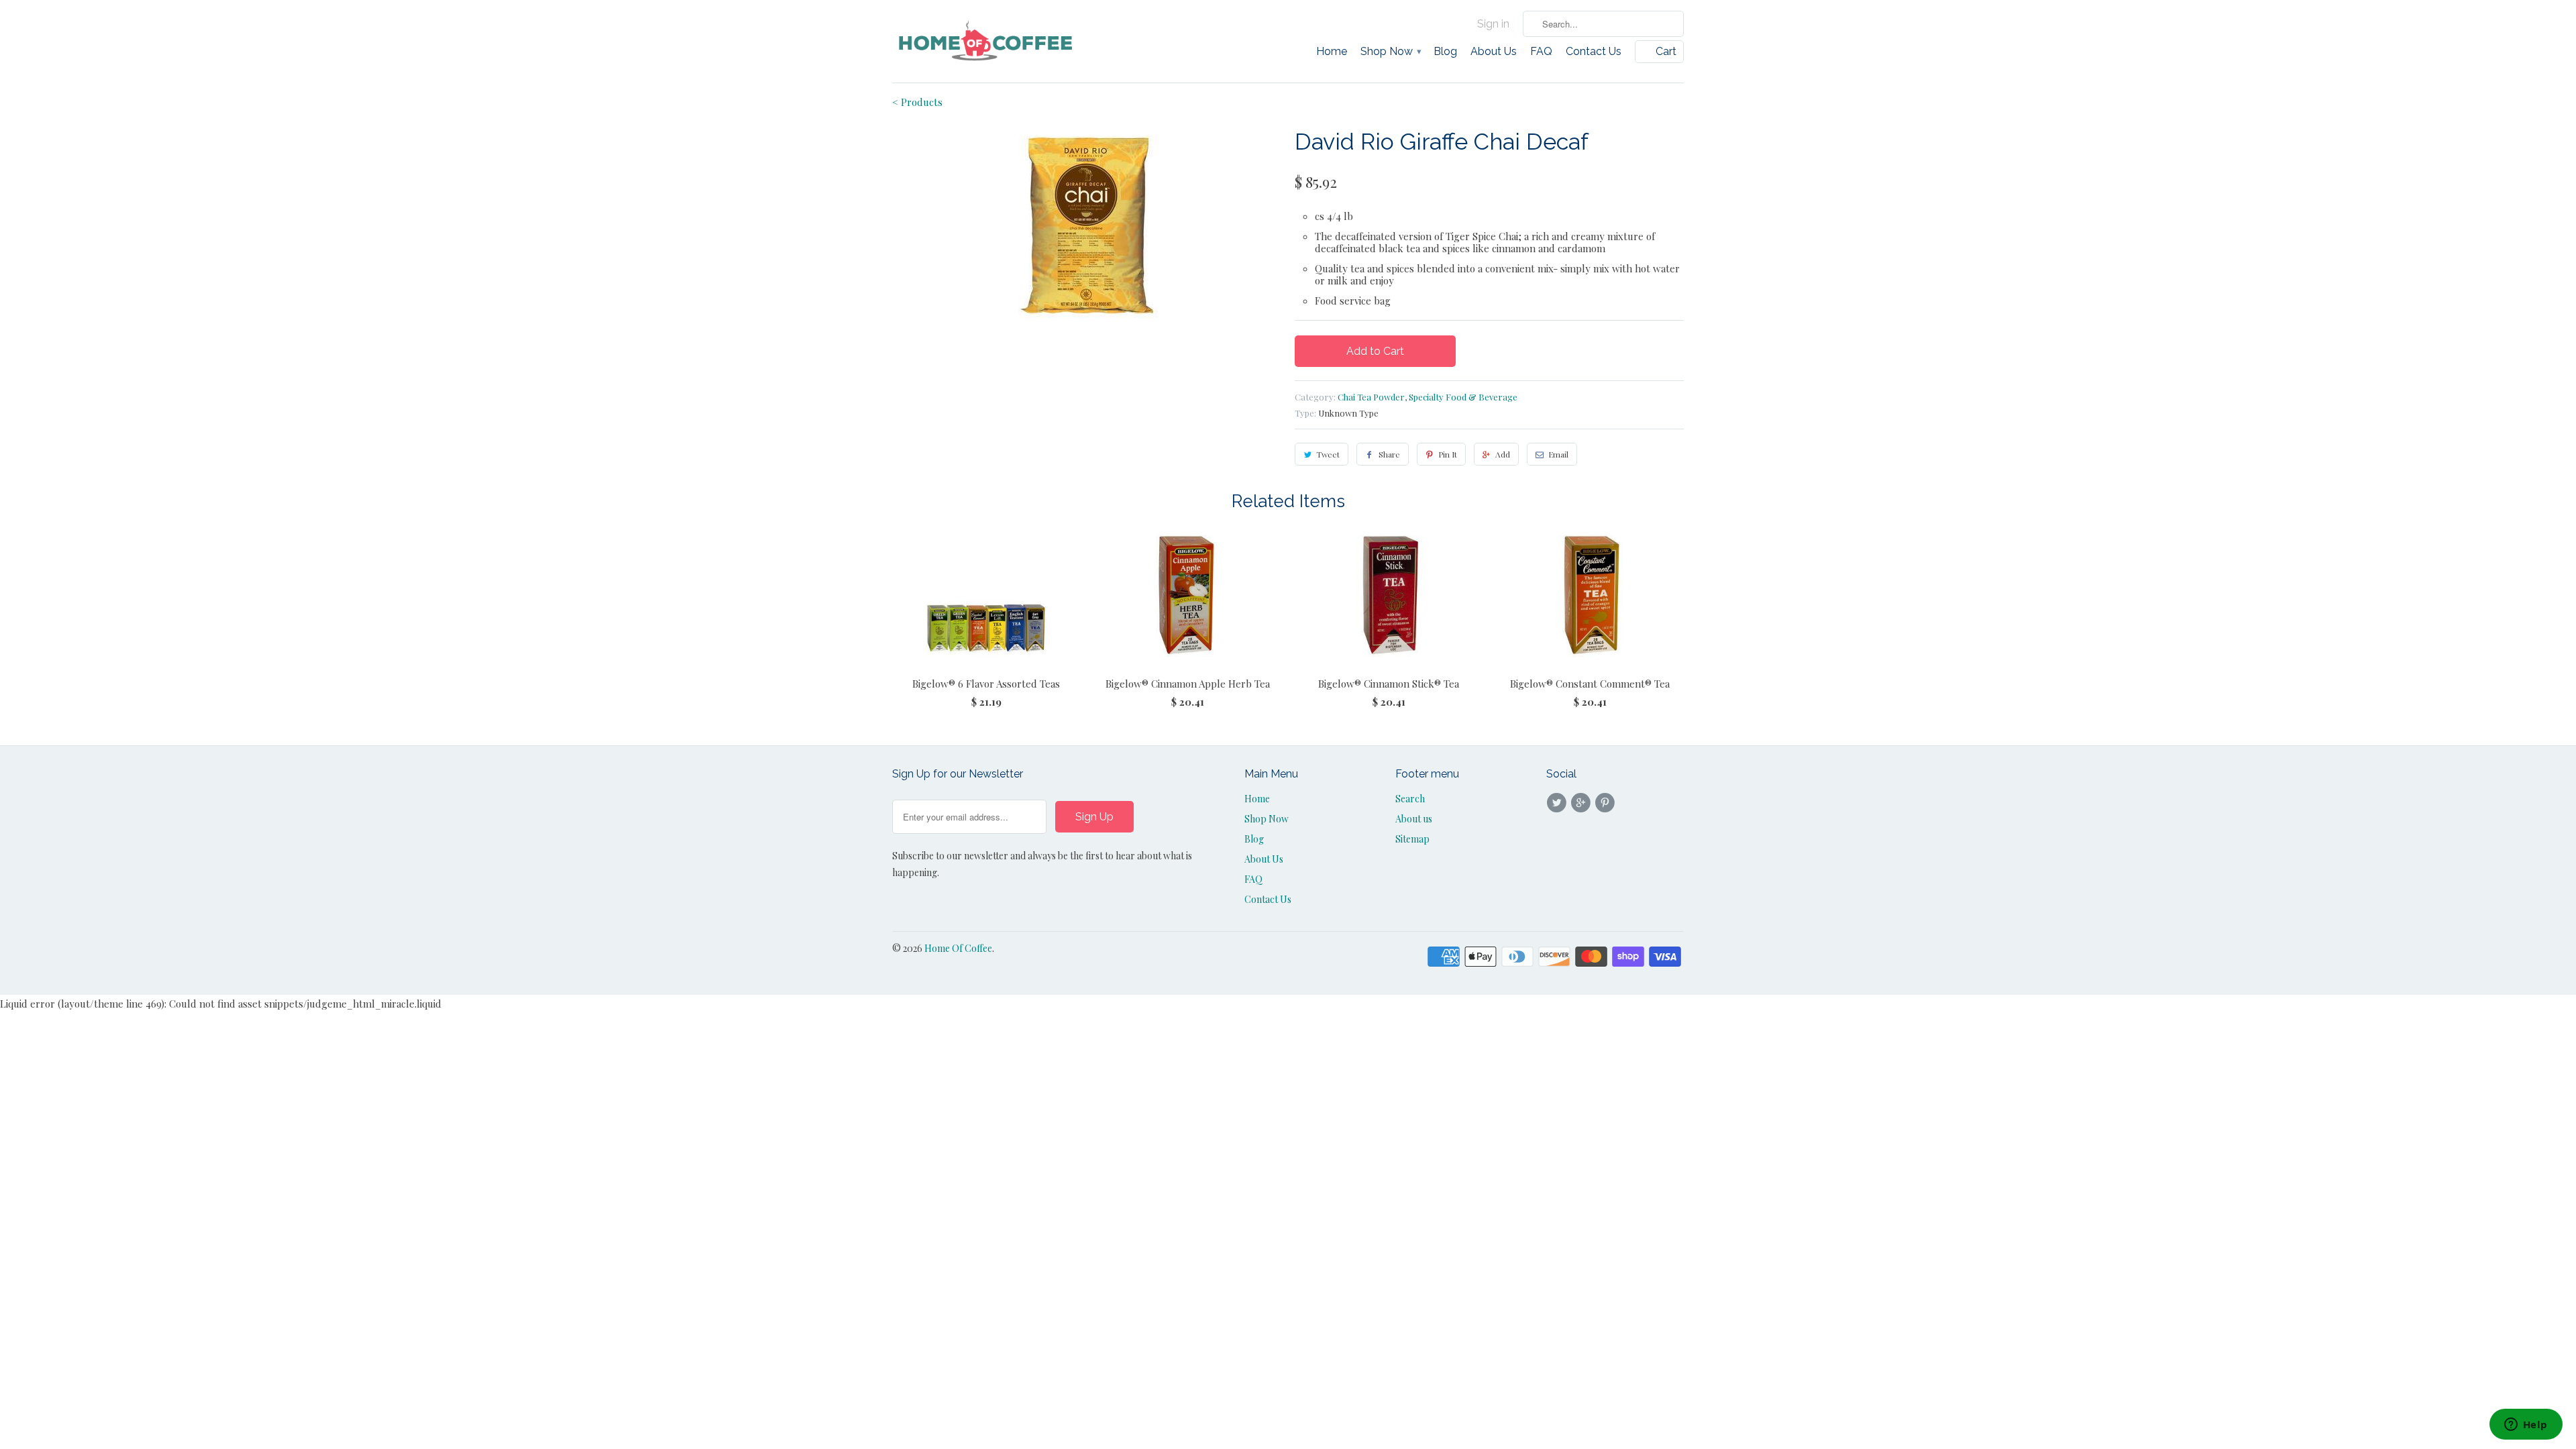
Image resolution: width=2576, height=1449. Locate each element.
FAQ (1541, 52)
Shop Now (1390, 52)
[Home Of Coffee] (986, 41)
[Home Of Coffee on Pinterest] (1607, 803)
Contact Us (1594, 52)
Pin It (1448, 454)
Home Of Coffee (958, 948)
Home (1332, 52)
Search (1410, 799)
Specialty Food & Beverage (1463, 397)
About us (1414, 819)
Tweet (1328, 454)
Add (1503, 454)
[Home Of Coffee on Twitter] (1558, 803)
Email (1558, 454)
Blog (1445, 52)
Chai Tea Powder (1371, 397)
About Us (1494, 52)
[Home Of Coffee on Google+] (1582, 803)
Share (1389, 454)
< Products (917, 102)
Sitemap (1412, 839)
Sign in (1493, 24)
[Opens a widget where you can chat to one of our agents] (2526, 1426)
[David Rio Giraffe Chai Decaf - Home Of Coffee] (1087, 225)
